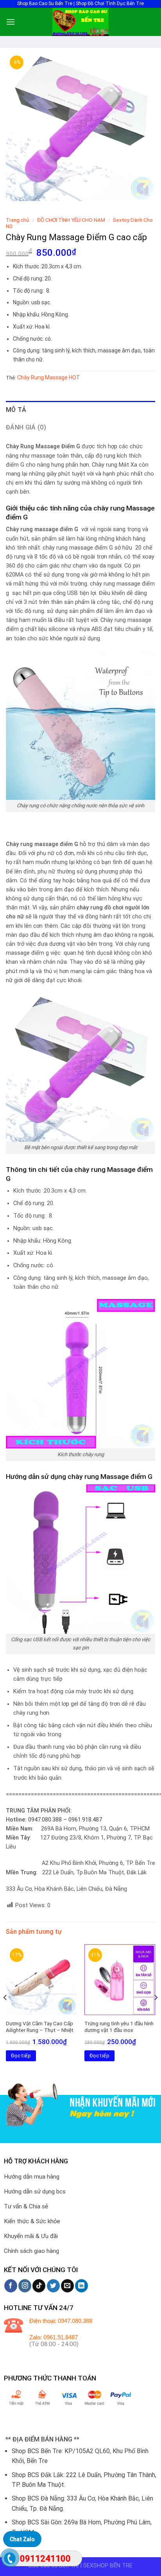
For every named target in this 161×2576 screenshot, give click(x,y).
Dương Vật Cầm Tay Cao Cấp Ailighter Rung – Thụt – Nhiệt (40, 2027)
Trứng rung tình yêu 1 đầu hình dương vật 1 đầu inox (119, 2027)
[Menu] (11, 22)
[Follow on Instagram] (25, 2286)
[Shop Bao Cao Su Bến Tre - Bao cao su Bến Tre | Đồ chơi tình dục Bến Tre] (80, 22)
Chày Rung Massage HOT (49, 377)
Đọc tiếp (21, 2056)
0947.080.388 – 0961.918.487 (65, 1820)
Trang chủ (18, 220)
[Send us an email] (67, 2286)
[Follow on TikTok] (39, 2286)
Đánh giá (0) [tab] (26, 427)
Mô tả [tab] (16, 410)
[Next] (156, 2013)
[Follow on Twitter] (53, 2286)
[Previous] (5, 2013)
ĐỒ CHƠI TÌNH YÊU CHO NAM (71, 220)
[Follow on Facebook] (11, 2286)
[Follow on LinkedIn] (81, 2286)
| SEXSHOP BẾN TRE (106, 2566)
